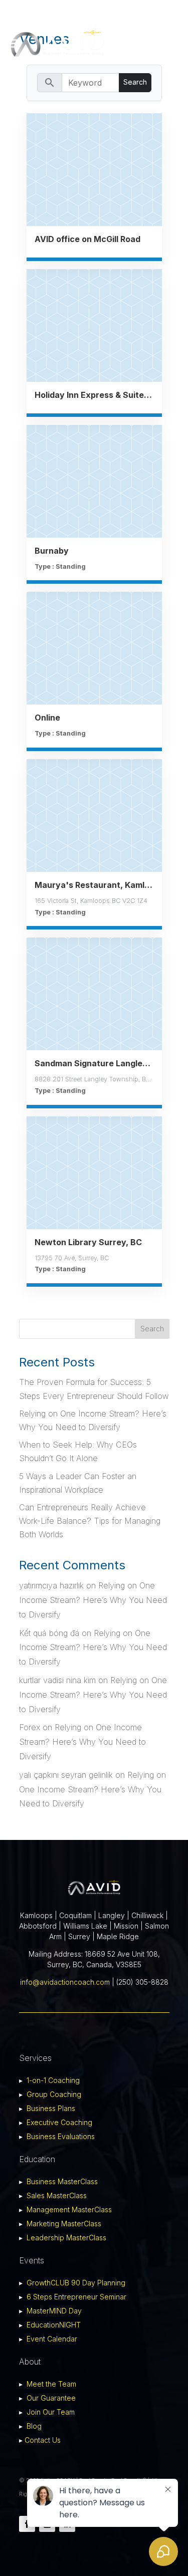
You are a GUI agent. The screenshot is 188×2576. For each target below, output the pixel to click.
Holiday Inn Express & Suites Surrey (94, 395)
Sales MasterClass (57, 2195)
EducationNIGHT (54, 2325)
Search (152, 1329)
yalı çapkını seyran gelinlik (66, 1775)
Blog (34, 2426)
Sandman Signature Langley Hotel (94, 1063)
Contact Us (43, 2440)
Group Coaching (54, 2094)
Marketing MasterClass (64, 2223)
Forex (30, 1727)
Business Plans (51, 2108)
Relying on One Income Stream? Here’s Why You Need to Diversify (93, 1600)
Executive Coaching (59, 2122)
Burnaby (52, 551)
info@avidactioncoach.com (65, 1982)
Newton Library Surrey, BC (88, 1242)
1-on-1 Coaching (53, 2080)
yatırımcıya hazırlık (51, 1585)
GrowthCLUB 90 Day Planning (76, 2283)
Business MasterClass (62, 2181)
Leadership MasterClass (66, 2238)
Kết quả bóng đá (49, 1633)
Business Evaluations (61, 2136)
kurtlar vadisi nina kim (57, 1680)
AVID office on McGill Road (87, 239)
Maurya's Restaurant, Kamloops (94, 885)
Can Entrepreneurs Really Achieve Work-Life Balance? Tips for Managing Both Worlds (90, 1521)
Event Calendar (52, 2339)
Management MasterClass (69, 2209)
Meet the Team (51, 2384)
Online (47, 718)
